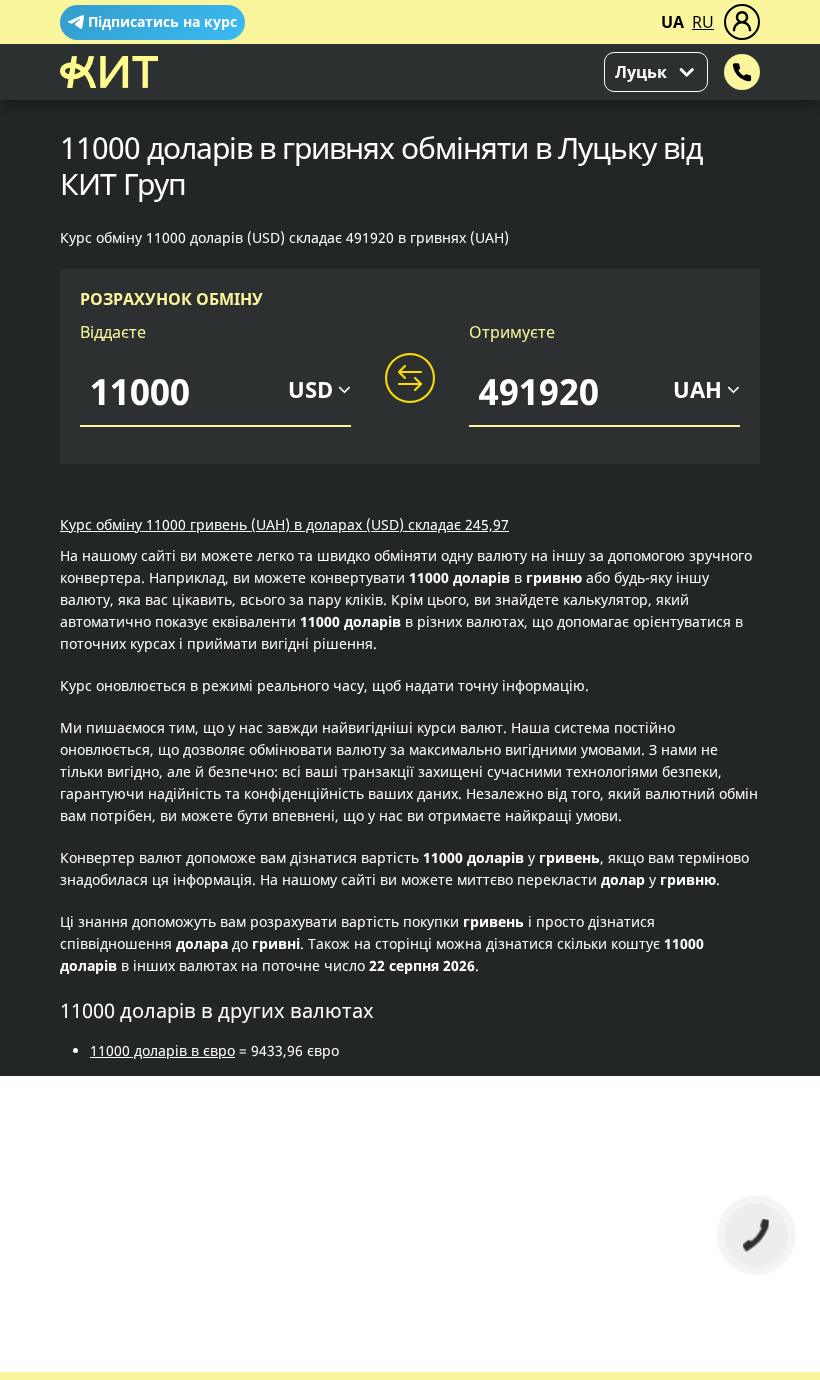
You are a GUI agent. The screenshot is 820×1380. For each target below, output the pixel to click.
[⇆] (410, 379)
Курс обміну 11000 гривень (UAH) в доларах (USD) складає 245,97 (284, 524)
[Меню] (742, 22)
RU (703, 22)
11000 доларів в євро (162, 1050)
